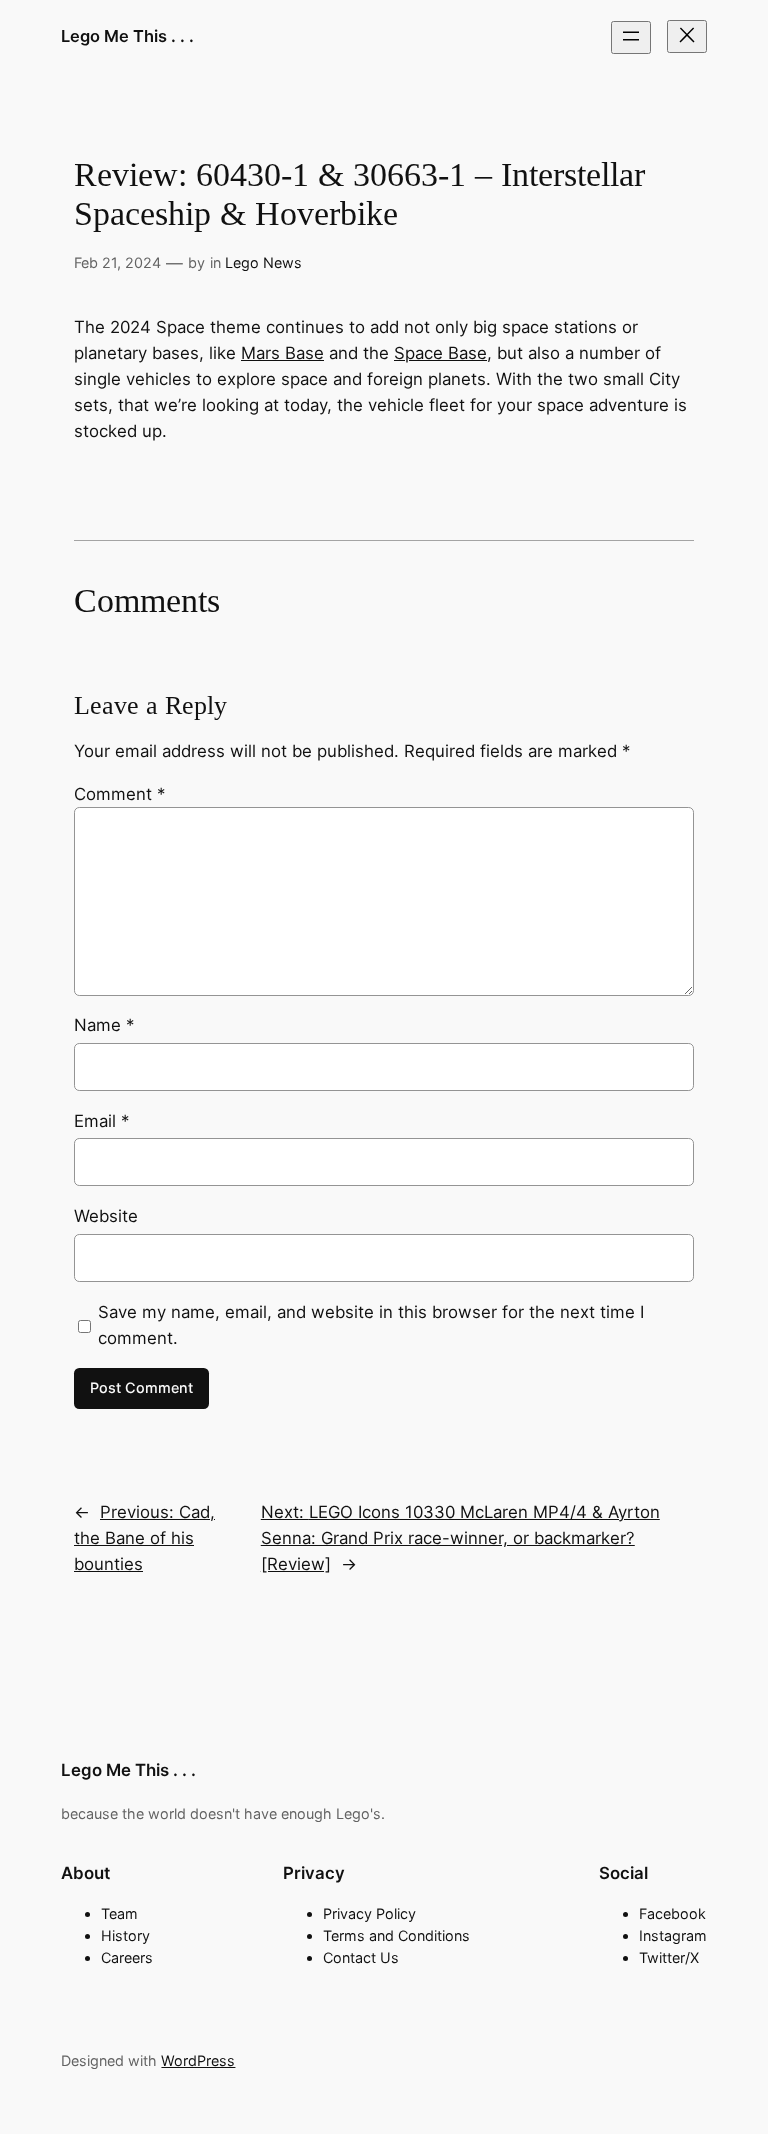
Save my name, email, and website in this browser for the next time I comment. (371, 1325)
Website (106, 1216)
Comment (119, 794)
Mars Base (282, 353)
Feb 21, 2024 (117, 262)
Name (104, 1025)
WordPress (198, 2060)
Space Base (440, 353)
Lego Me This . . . (127, 36)
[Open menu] (631, 37)
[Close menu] (687, 36)
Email (101, 1121)
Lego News (263, 262)
